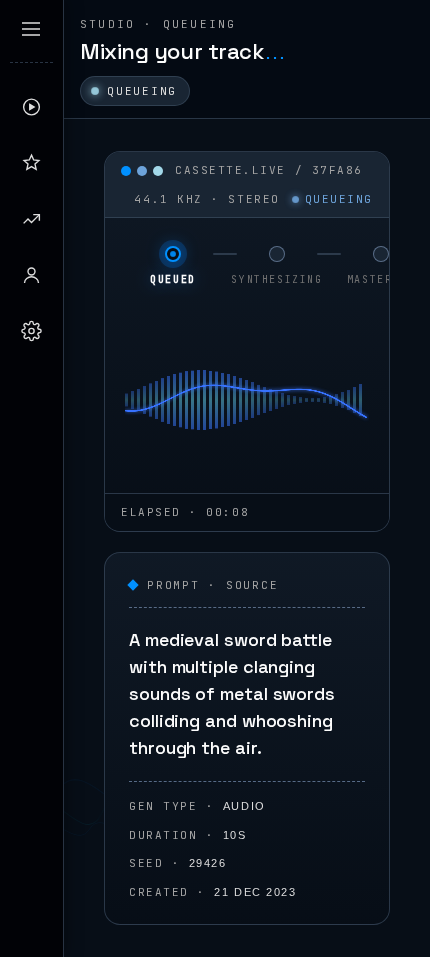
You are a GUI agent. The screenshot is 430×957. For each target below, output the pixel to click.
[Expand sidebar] (31, 29)
